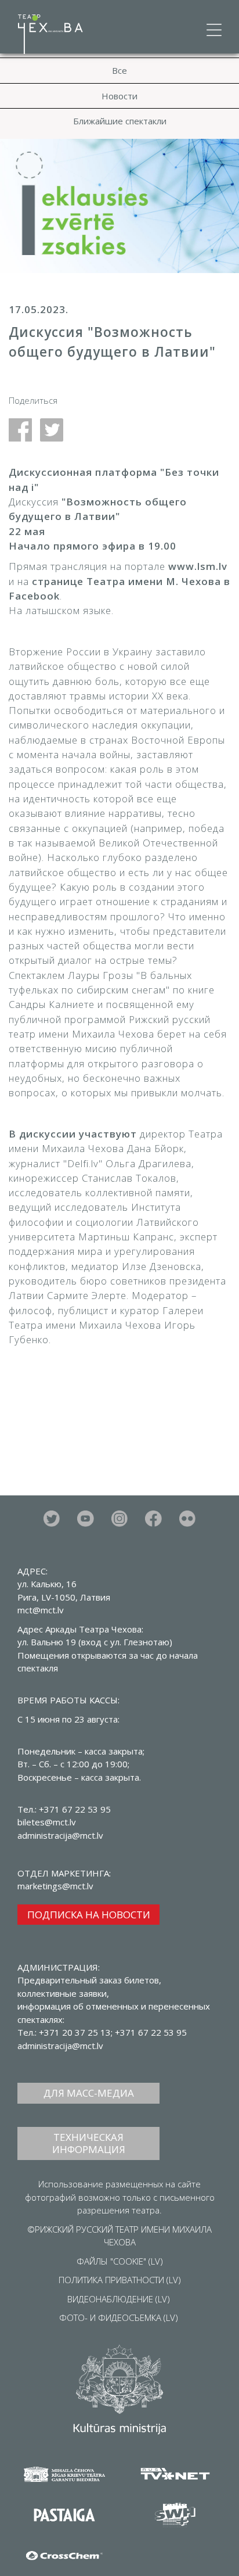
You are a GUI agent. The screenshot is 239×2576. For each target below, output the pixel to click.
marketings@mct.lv (55, 1886)
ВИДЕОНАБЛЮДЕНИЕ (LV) (119, 2299)
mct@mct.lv (41, 1610)
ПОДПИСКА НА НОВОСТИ (89, 1915)
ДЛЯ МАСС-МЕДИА (89, 2093)
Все (119, 70)
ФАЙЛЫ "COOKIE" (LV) (120, 2261)
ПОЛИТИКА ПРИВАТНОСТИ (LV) (120, 2280)
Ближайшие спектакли (120, 121)
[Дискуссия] (24, 429)
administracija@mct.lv (60, 2046)
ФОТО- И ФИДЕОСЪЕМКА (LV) (119, 2317)
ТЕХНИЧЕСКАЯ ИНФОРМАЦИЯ (89, 2143)
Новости (119, 96)
